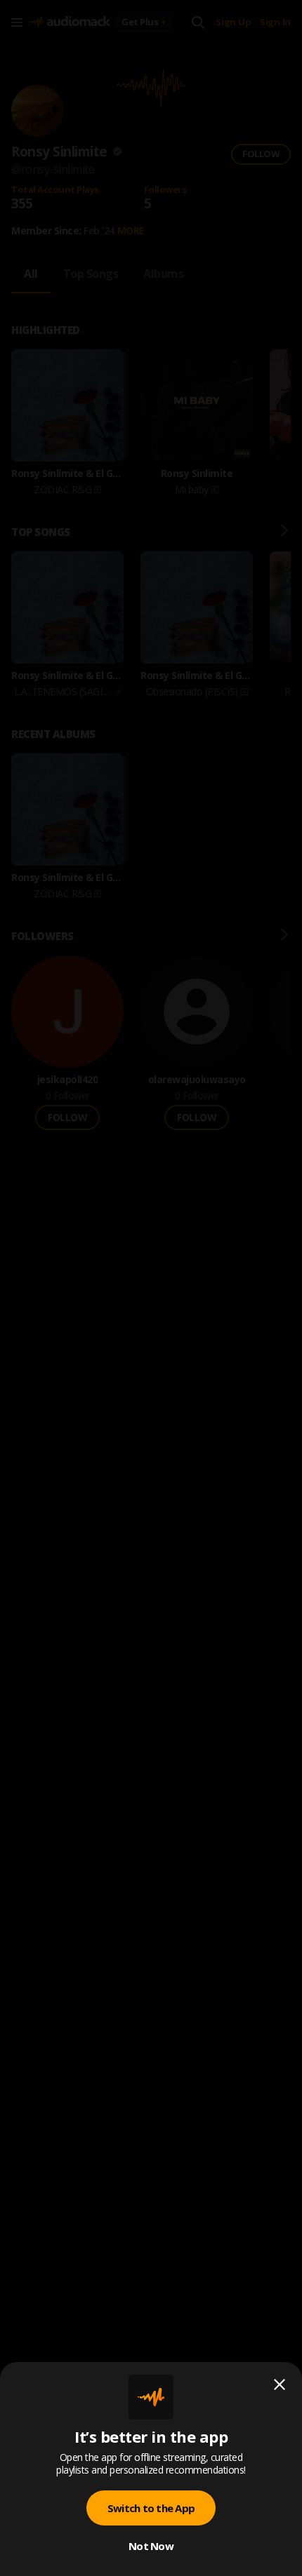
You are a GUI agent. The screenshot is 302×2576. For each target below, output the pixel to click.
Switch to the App (151, 2508)
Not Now (151, 2546)
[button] (151, 1288)
